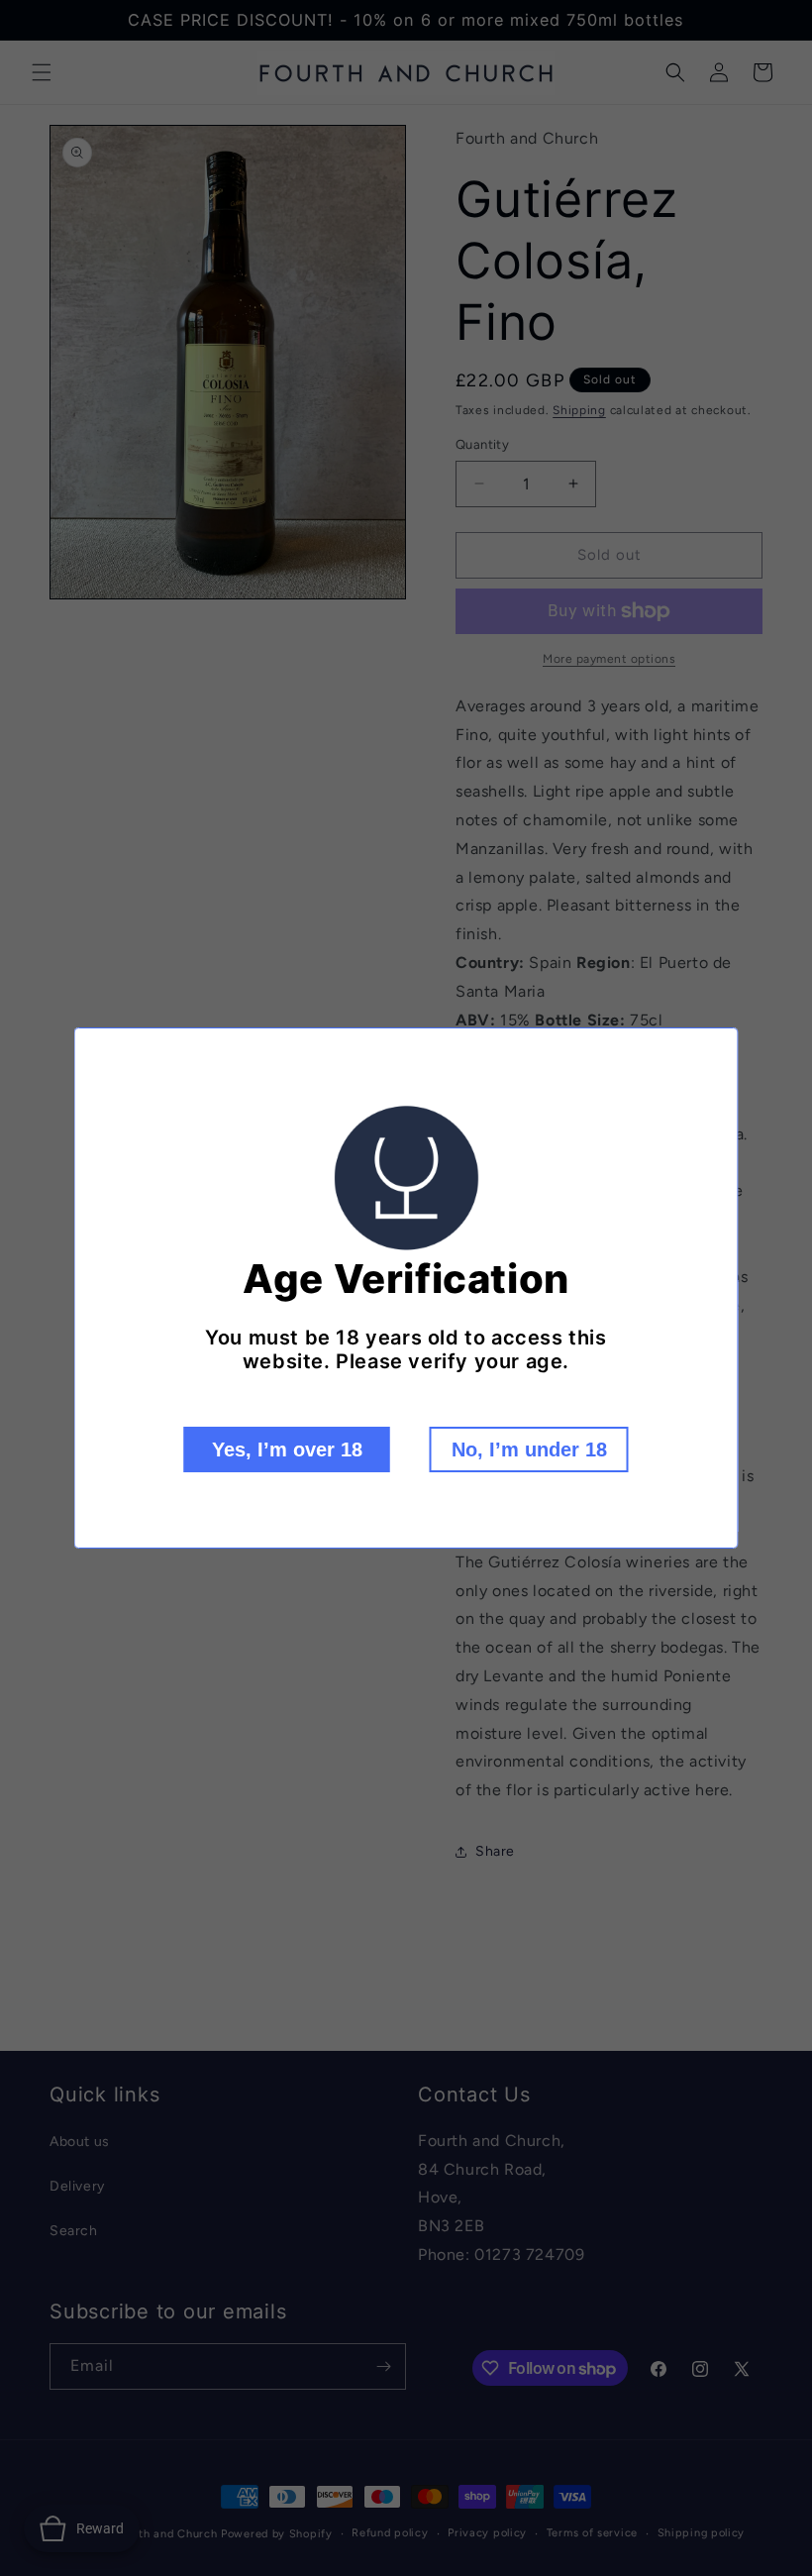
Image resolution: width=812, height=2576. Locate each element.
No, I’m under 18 (529, 1449)
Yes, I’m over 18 (287, 1449)
